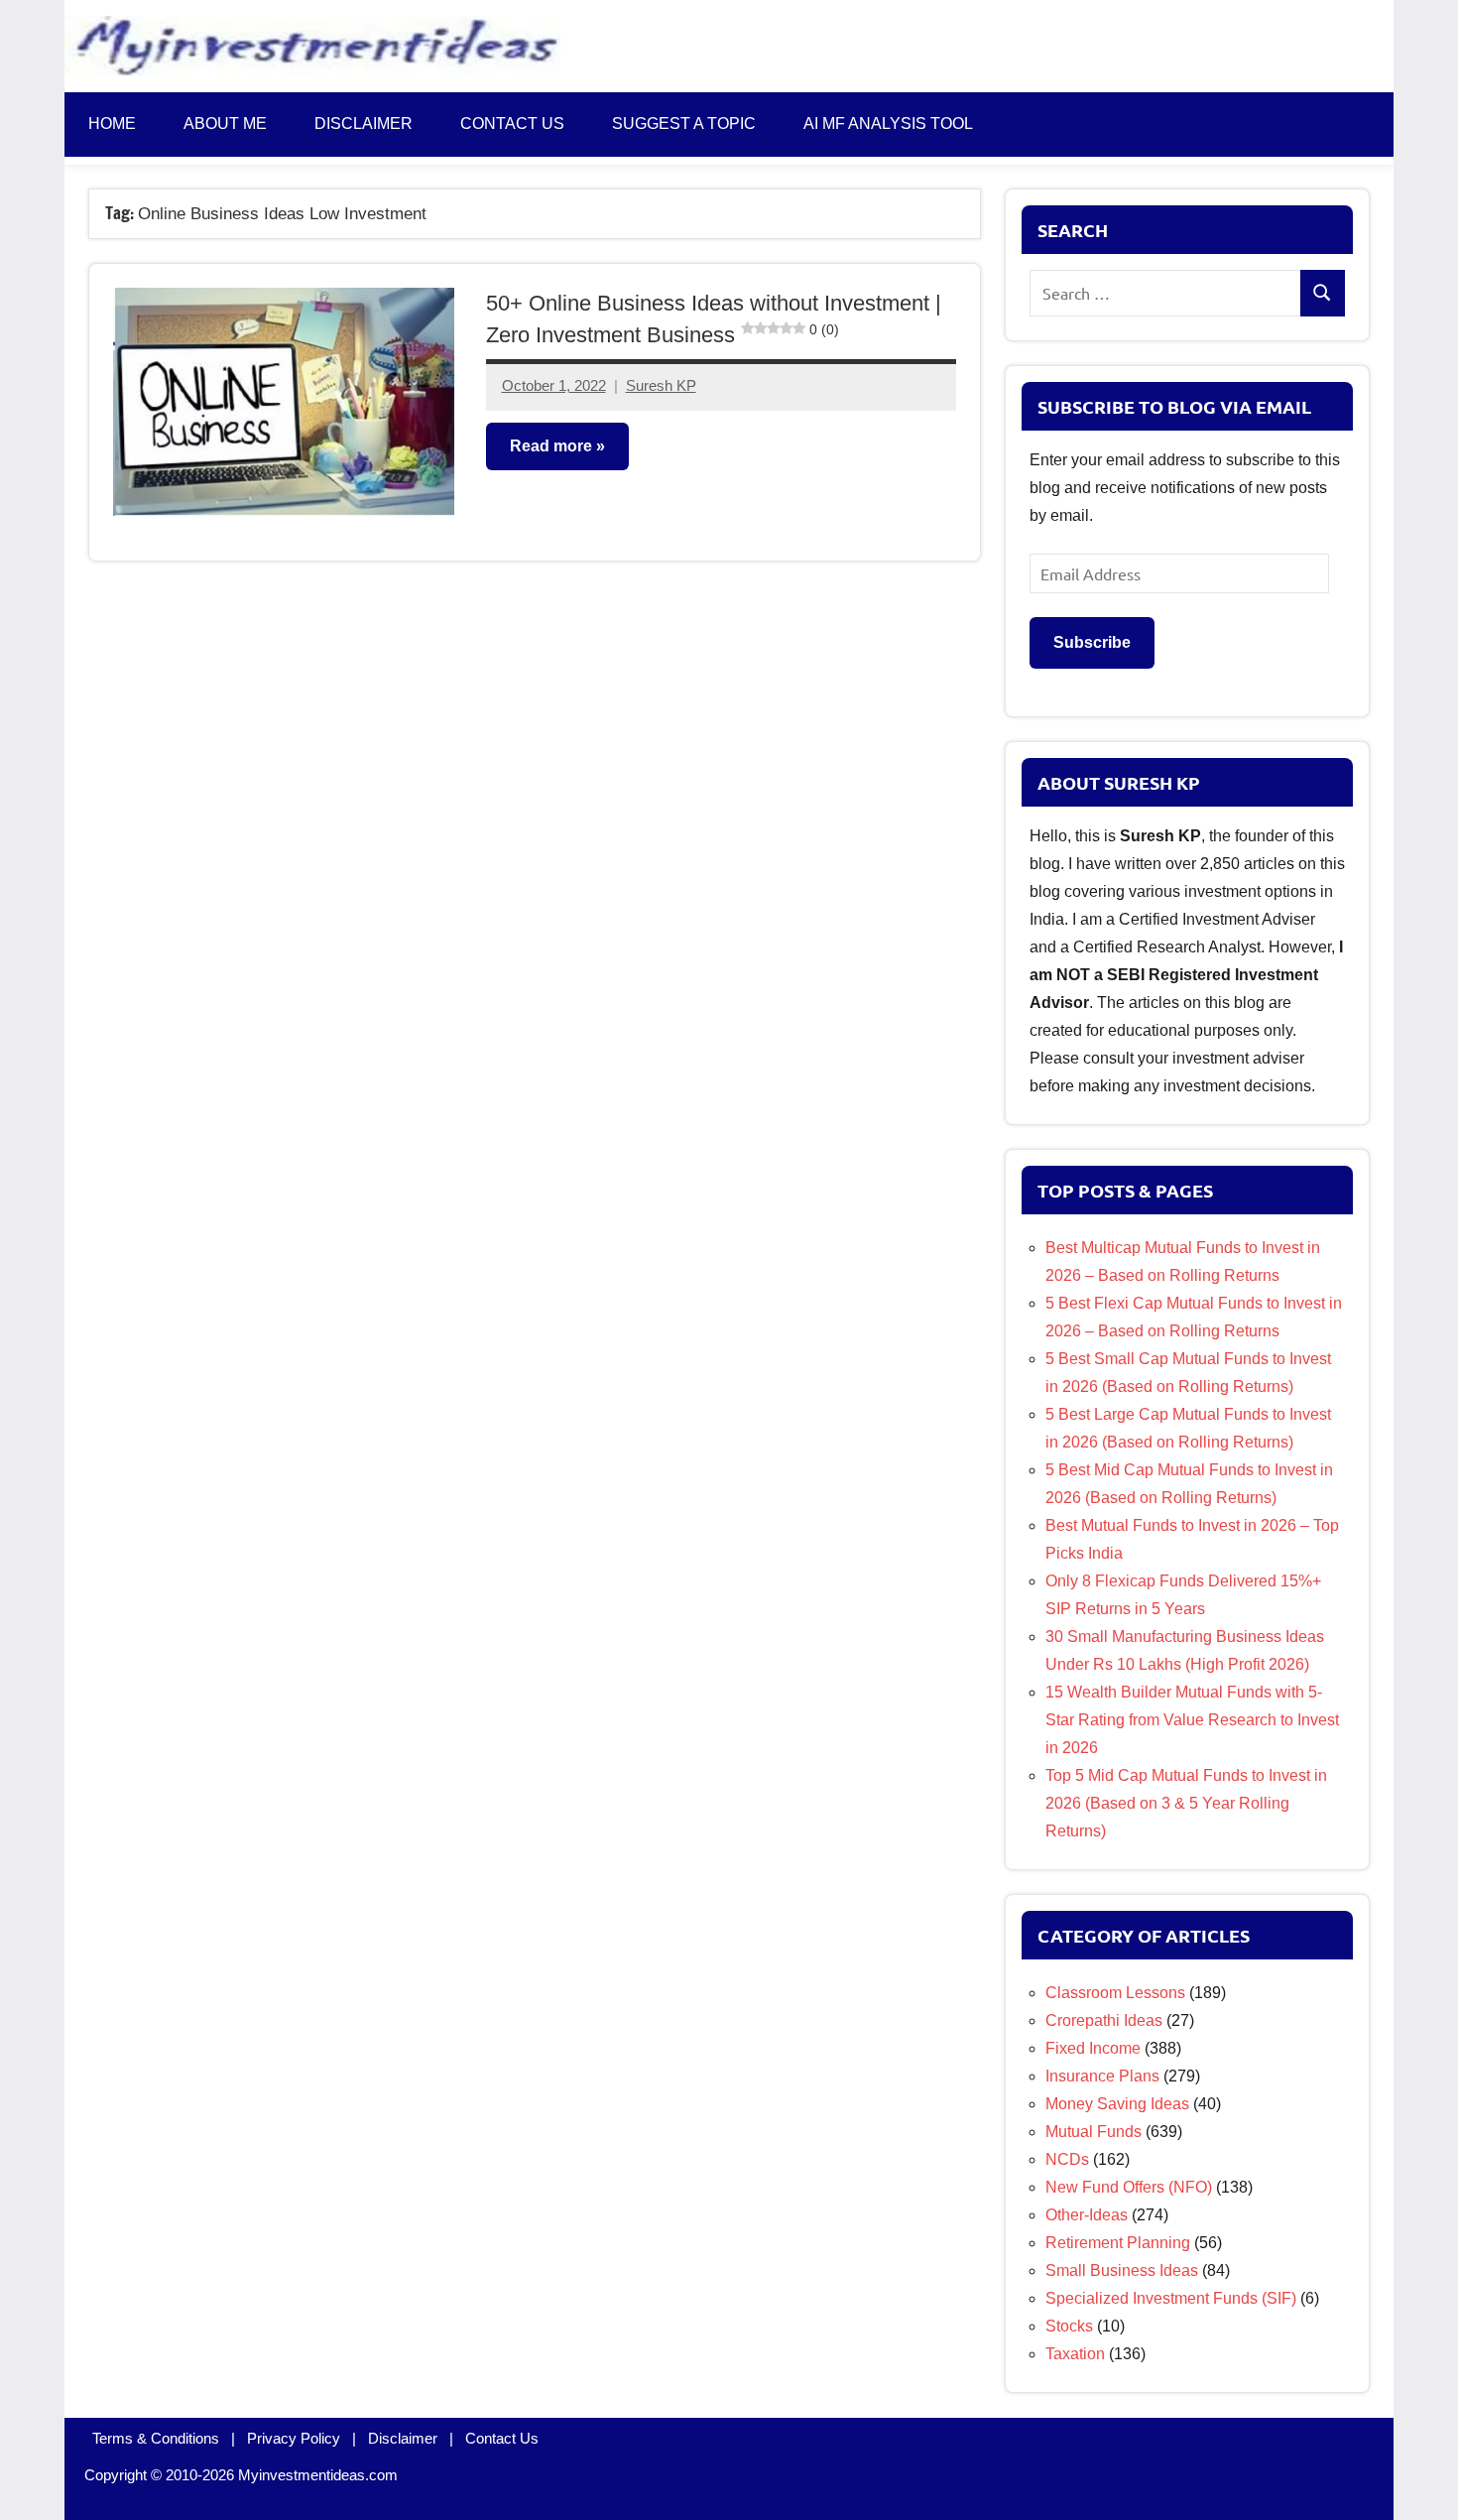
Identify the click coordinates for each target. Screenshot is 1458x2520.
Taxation (1075, 2354)
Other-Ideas (1087, 2215)
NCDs (1067, 2159)
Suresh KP (661, 385)
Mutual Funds (1093, 2132)
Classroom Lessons (1115, 1993)
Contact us (512, 124)
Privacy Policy (294, 2438)
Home (112, 124)
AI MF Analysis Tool (888, 124)
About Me (225, 124)
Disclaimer (364, 124)
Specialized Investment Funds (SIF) (1171, 2298)
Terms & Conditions (156, 2438)
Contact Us (502, 2438)
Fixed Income (1093, 2048)
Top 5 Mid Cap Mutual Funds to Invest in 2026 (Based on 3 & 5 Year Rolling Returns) (1186, 1803)
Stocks (1069, 2326)
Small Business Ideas (1122, 2270)
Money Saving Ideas (1117, 2104)
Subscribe (1092, 642)
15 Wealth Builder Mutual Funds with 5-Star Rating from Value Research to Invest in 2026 (1192, 1720)
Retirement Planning (1118, 2243)
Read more (551, 446)
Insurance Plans (1102, 2076)
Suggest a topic (684, 124)
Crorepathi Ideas (1104, 2020)
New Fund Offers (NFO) (1129, 2187)
